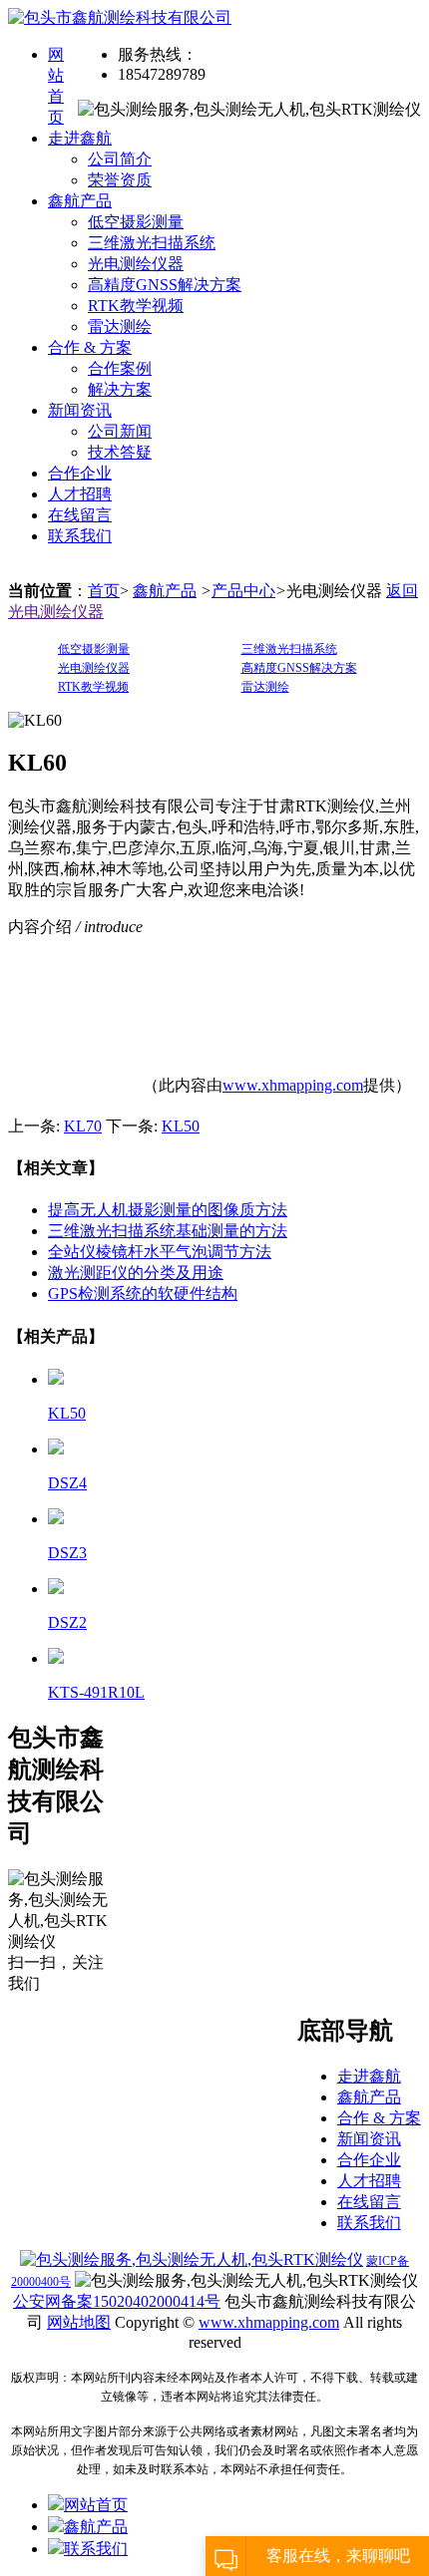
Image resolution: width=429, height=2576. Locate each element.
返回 (402, 591)
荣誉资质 (120, 180)
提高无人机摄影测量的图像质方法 (168, 1210)
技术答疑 (120, 452)
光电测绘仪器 (136, 264)
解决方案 (120, 389)
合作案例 (120, 368)
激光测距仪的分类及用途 (136, 1273)
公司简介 (120, 159)
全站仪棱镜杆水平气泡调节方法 (160, 1252)
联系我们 (80, 536)
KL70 (83, 1126)
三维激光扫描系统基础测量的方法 (168, 1231)
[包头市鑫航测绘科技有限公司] (120, 17)
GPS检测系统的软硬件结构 (143, 1293)
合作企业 (80, 473)
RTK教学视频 (136, 306)
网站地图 (79, 2322)
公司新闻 (120, 431)
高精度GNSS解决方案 (165, 285)
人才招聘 (80, 494)
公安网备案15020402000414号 (117, 2301)
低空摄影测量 (136, 222)
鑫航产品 (80, 201)
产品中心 (243, 591)
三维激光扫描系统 (152, 243)
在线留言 (80, 515)
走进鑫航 (80, 138)
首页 (104, 591)
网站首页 (96, 2505)
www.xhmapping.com (293, 1085)
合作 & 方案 (90, 347)
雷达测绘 (120, 326)
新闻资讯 (80, 410)
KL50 (181, 1126)
